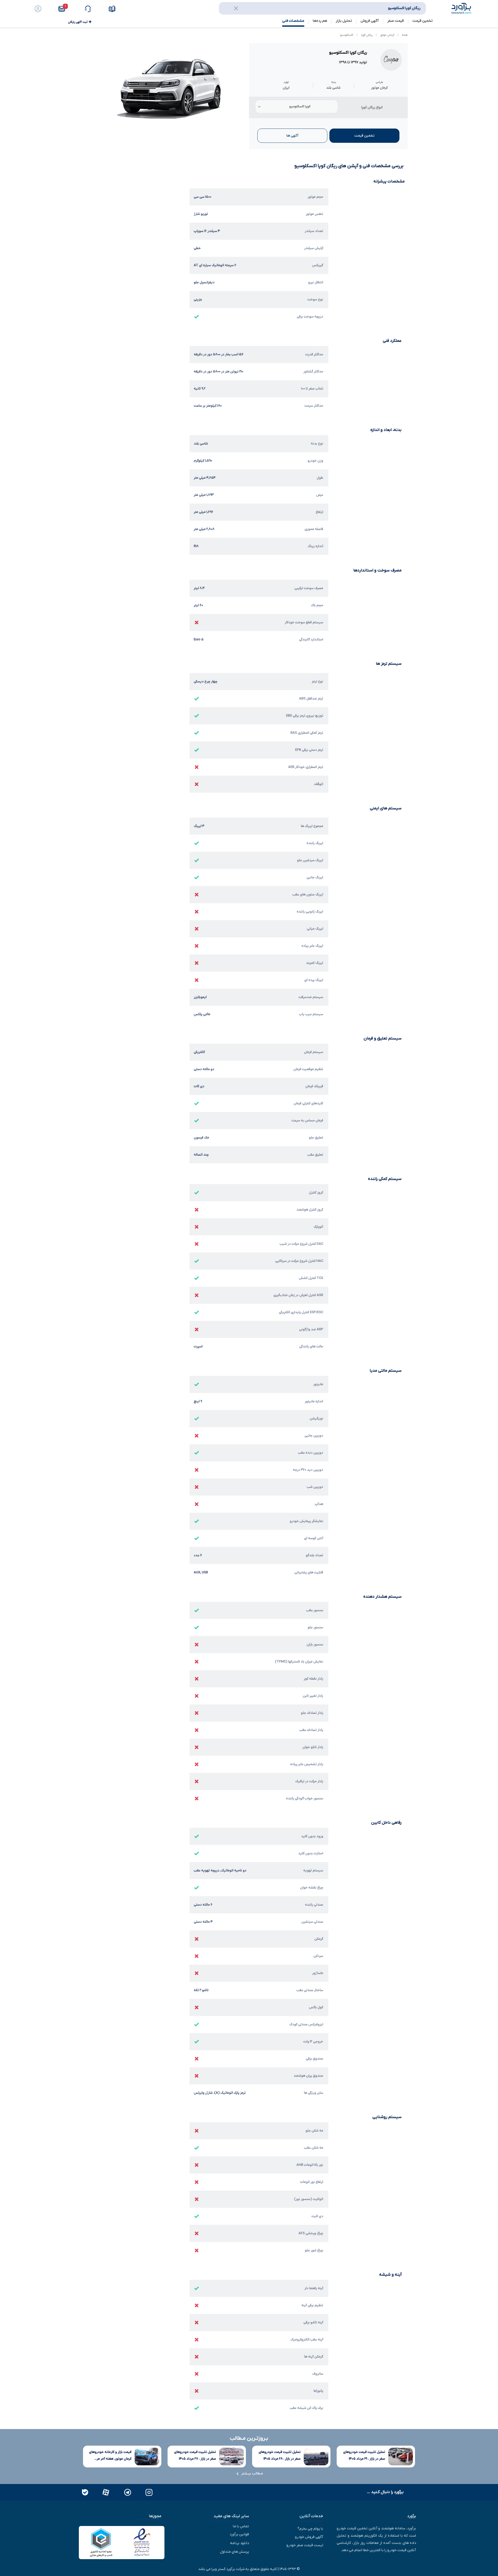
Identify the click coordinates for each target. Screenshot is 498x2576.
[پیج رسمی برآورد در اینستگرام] (148, 2492)
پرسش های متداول (234, 2552)
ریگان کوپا (367, 35)
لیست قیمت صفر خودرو (305, 2545)
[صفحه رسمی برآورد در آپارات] (105, 2492)
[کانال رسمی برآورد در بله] (85, 2492)
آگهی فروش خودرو (309, 2537)
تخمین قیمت (423, 21)
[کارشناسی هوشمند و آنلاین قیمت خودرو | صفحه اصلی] (461, 8)
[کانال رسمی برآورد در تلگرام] (127, 2492)
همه (405, 35)
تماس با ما (241, 2526)
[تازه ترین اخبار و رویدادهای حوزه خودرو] (113, 9)
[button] (65, 9)
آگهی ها (292, 136)
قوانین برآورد (239, 2534)
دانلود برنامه (240, 2543)
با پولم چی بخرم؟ (310, 2529)
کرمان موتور (387, 35)
